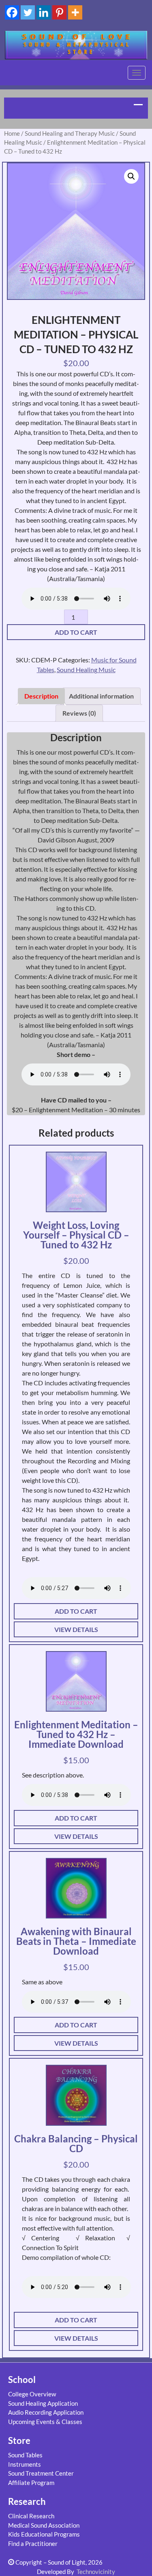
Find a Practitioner (33, 2543)
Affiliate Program (31, 2483)
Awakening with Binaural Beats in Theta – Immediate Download (76, 1941)
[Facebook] (12, 12)
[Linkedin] (44, 12)
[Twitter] (28, 12)
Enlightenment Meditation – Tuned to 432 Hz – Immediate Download (76, 1734)
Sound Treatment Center (41, 2473)
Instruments (25, 2464)
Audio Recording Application (46, 2412)
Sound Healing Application (43, 2403)
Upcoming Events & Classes (45, 2422)
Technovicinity (96, 2572)
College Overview (32, 2394)
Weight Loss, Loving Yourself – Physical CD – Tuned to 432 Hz (76, 1235)
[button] (131, 176)
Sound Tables (25, 2455)
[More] (75, 12)
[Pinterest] (59, 12)
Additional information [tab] (101, 696)
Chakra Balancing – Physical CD (76, 2143)
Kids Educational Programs (44, 2534)
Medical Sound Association (44, 2525)
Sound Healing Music (86, 669)
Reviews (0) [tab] (79, 713)
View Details (76, 1629)
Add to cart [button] (76, 1611)
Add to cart (76, 632)
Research (27, 2501)
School (22, 2380)
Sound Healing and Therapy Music (70, 133)
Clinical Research (31, 2516)
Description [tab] (41, 696)
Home (12, 133)
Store (19, 2440)
